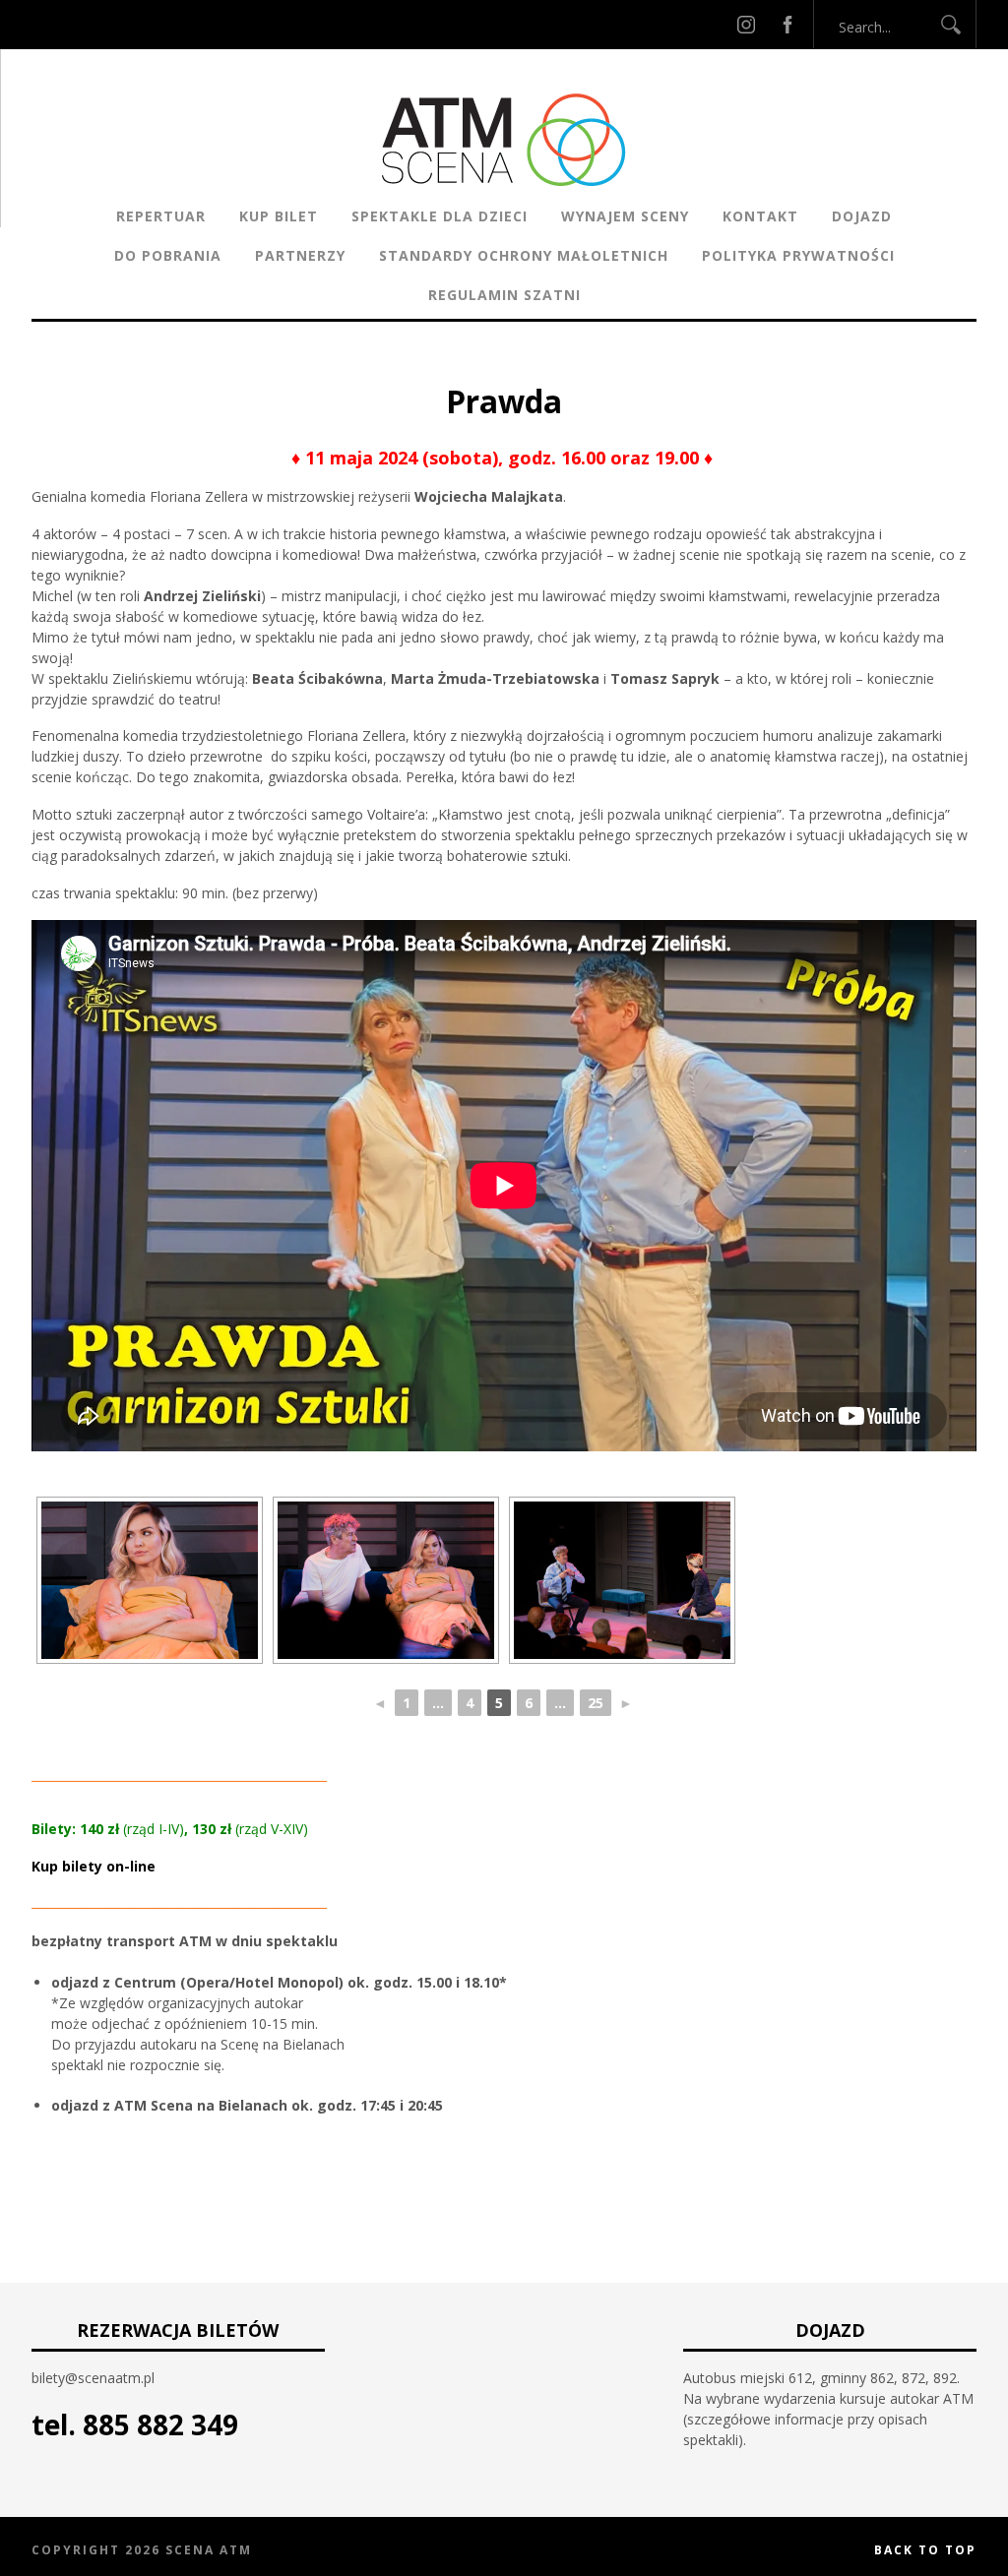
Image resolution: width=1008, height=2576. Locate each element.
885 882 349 (160, 2424)
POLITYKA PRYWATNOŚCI (798, 255)
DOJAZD (862, 216)
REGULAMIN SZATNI (504, 295)
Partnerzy (300, 255)
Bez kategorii (430, 368)
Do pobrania (168, 255)
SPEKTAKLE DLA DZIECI (440, 216)
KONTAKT (760, 216)
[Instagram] (746, 24)
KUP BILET (279, 216)
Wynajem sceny (625, 216)
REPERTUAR (161, 216)
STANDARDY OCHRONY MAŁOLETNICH (524, 255)
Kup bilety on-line (94, 1866)
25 (596, 1703)
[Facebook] (787, 24)
